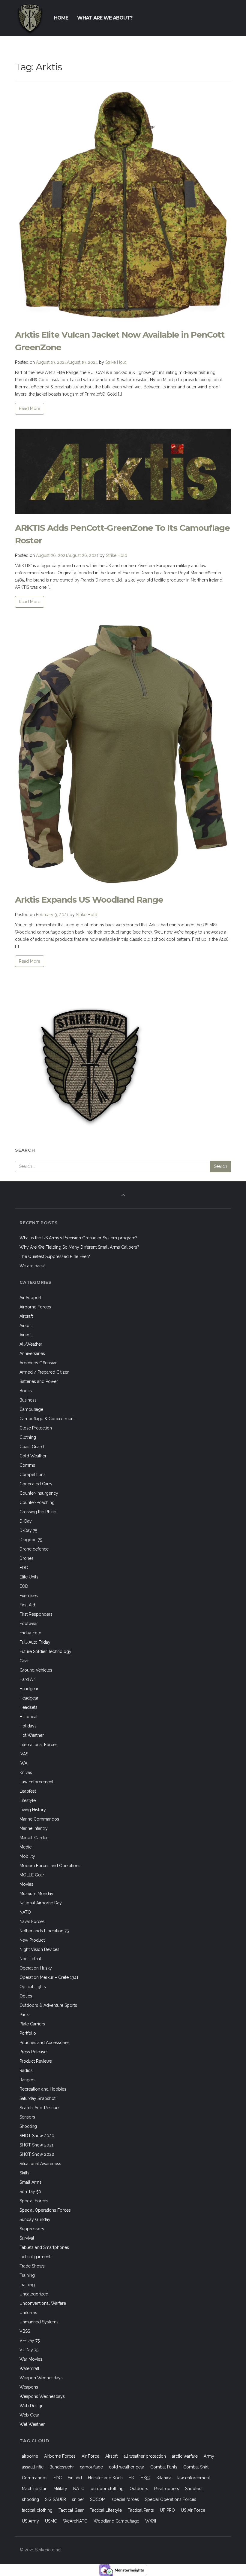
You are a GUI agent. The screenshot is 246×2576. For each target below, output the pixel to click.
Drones (27, 1558)
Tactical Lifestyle (106, 2510)
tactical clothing (37, 2510)
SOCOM (98, 2499)
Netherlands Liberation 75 (44, 1931)
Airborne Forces (35, 1307)
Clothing (28, 1437)
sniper (78, 2499)
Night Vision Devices (39, 1949)
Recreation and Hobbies (43, 2089)
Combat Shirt (196, 2467)
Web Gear (29, 2415)
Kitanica (164, 2478)
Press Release (33, 2052)
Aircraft (26, 1316)
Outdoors (139, 2489)
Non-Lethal (30, 1959)
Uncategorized (34, 2294)
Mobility (27, 1856)
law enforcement (194, 2478)
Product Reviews (36, 2061)
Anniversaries (32, 1353)
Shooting (28, 2126)
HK (132, 2478)
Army (209, 2456)
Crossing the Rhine (38, 1512)
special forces (125, 2499)
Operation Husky (36, 1968)
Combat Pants (164, 2467)
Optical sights (33, 1987)
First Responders (36, 1614)
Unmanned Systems (39, 2322)
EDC (24, 1568)
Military (60, 2489)
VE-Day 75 (30, 2341)
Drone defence (34, 1549)
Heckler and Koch (105, 2478)
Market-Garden (34, 1838)
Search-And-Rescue (39, 2108)
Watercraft (29, 2368)
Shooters (194, 2489)
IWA (23, 1763)
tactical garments (36, 2257)
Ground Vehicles (36, 1670)
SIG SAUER (55, 2499)
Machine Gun (35, 2489)
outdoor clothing (107, 2489)
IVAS (24, 1754)
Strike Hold (116, 362)
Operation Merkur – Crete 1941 (49, 1977)
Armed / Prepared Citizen (45, 1372)
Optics (26, 1996)
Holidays (28, 1726)
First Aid (27, 1605)
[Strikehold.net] (30, 18)
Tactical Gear (71, 2510)
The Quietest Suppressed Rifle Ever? (55, 1256)
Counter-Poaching (37, 1502)
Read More (30, 409)
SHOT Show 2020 (37, 2136)
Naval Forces (32, 1921)
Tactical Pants (141, 2510)
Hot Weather (32, 1735)
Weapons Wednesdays (42, 2396)
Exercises (29, 1596)
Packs (25, 2015)
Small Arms (31, 2182)
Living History (33, 1810)
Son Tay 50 (30, 2192)
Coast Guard (32, 1447)
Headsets (28, 1707)
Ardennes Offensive (38, 1363)
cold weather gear (127, 2467)
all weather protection (145, 2456)
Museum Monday (36, 1894)
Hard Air (27, 1679)
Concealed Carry (36, 1484)
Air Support (30, 1298)
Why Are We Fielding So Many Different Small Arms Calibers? (79, 1247)
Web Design (31, 2406)
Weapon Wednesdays (41, 2378)
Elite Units (29, 1577)
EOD (24, 1586)
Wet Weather (32, 2424)
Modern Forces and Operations (50, 1866)
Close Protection (36, 1428)
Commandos (35, 2478)
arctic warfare (185, 2456)
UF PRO (167, 2510)
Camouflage (31, 1409)
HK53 (145, 2478)
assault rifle (33, 2467)
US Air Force (193, 2510)
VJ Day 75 (29, 2350)
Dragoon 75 (31, 1540)
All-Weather (31, 1344)
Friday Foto (30, 1633)
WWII (151, 2521)
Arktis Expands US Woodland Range (89, 900)
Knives (26, 1773)
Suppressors (32, 2229)
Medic (25, 1847)
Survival (27, 2238)
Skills (24, 2173)
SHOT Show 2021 (36, 2145)
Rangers (27, 2080)
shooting (30, 2499)
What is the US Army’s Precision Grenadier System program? (78, 1238)
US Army (30, 2521)
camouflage (91, 2467)
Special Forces (34, 2201)
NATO (25, 1912)
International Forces (39, 1745)
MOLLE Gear (32, 1875)
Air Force (90, 2456)
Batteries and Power (39, 1381)
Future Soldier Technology (45, 1651)
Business (28, 1400)
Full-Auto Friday (35, 1642)
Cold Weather (33, 1456)
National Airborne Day (41, 1903)
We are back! (32, 1266)
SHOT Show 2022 (37, 2154)
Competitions (33, 1475)
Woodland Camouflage (116, 2521)
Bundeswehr (62, 2467)
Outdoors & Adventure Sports (48, 2005)
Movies (26, 1884)
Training (27, 2275)
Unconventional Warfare (43, 2303)
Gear (24, 1661)
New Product (32, 1940)
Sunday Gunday (35, 2219)
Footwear (29, 1624)
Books (26, 1391)
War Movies (31, 2359)
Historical (28, 1717)
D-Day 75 (28, 1530)
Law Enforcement (36, 1782)
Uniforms (28, 2313)
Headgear (29, 1689)
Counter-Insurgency (39, 1493)
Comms (27, 1465)
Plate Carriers (32, 2024)
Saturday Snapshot (37, 2098)
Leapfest (28, 1791)
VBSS (25, 2331)
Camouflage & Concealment (47, 1419)
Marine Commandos (39, 1819)
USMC (51, 2521)
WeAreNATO (75, 2521)
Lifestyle (28, 1800)
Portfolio (28, 2033)
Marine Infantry (34, 1828)
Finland (75, 2478)
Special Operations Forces (45, 2210)
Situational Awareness (40, 2164)
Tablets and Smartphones (44, 2247)
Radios (26, 2070)
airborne (30, 2456)
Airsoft (26, 1326)
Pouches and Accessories (45, 2043)
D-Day (26, 1521)
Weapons (29, 2387)
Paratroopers (167, 2489)
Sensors (27, 2117)
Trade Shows (32, 2266)
